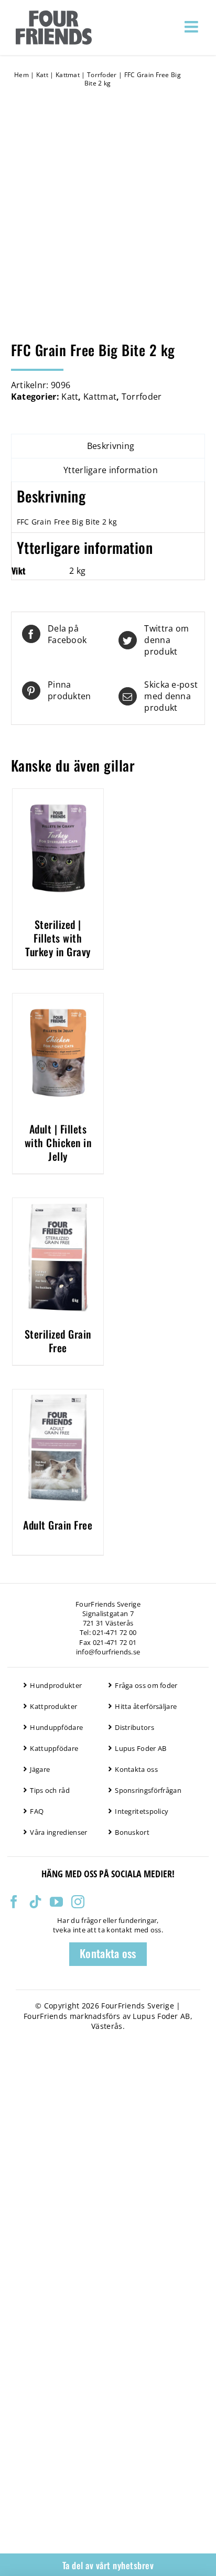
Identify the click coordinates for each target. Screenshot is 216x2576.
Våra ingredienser (58, 1832)
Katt (42, 75)
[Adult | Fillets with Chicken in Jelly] (58, 999)
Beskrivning (111, 446)
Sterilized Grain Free (58, 1341)
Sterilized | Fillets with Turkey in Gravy (58, 938)
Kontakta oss (136, 1769)
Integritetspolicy (142, 1811)
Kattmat (68, 75)
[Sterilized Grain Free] (58, 1204)
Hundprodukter (56, 1685)
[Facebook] (14, 1902)
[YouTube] (56, 1902)
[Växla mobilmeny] (192, 27)
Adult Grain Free (58, 1525)
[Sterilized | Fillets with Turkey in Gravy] (58, 795)
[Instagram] (78, 1902)
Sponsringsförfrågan (148, 1790)
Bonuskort (132, 1832)
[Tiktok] (35, 1902)
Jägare (40, 1769)
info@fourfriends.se (108, 1652)
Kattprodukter (53, 1706)
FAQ (37, 1811)
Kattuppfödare (54, 1748)
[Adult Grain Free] (58, 1395)
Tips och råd (50, 1790)
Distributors (134, 1727)
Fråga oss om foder (146, 1685)
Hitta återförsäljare (146, 1706)
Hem (21, 75)
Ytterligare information (111, 470)
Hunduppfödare (56, 1727)
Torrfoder (102, 75)
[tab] (108, 446)
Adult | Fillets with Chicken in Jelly (58, 1142)
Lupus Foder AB (141, 1748)
